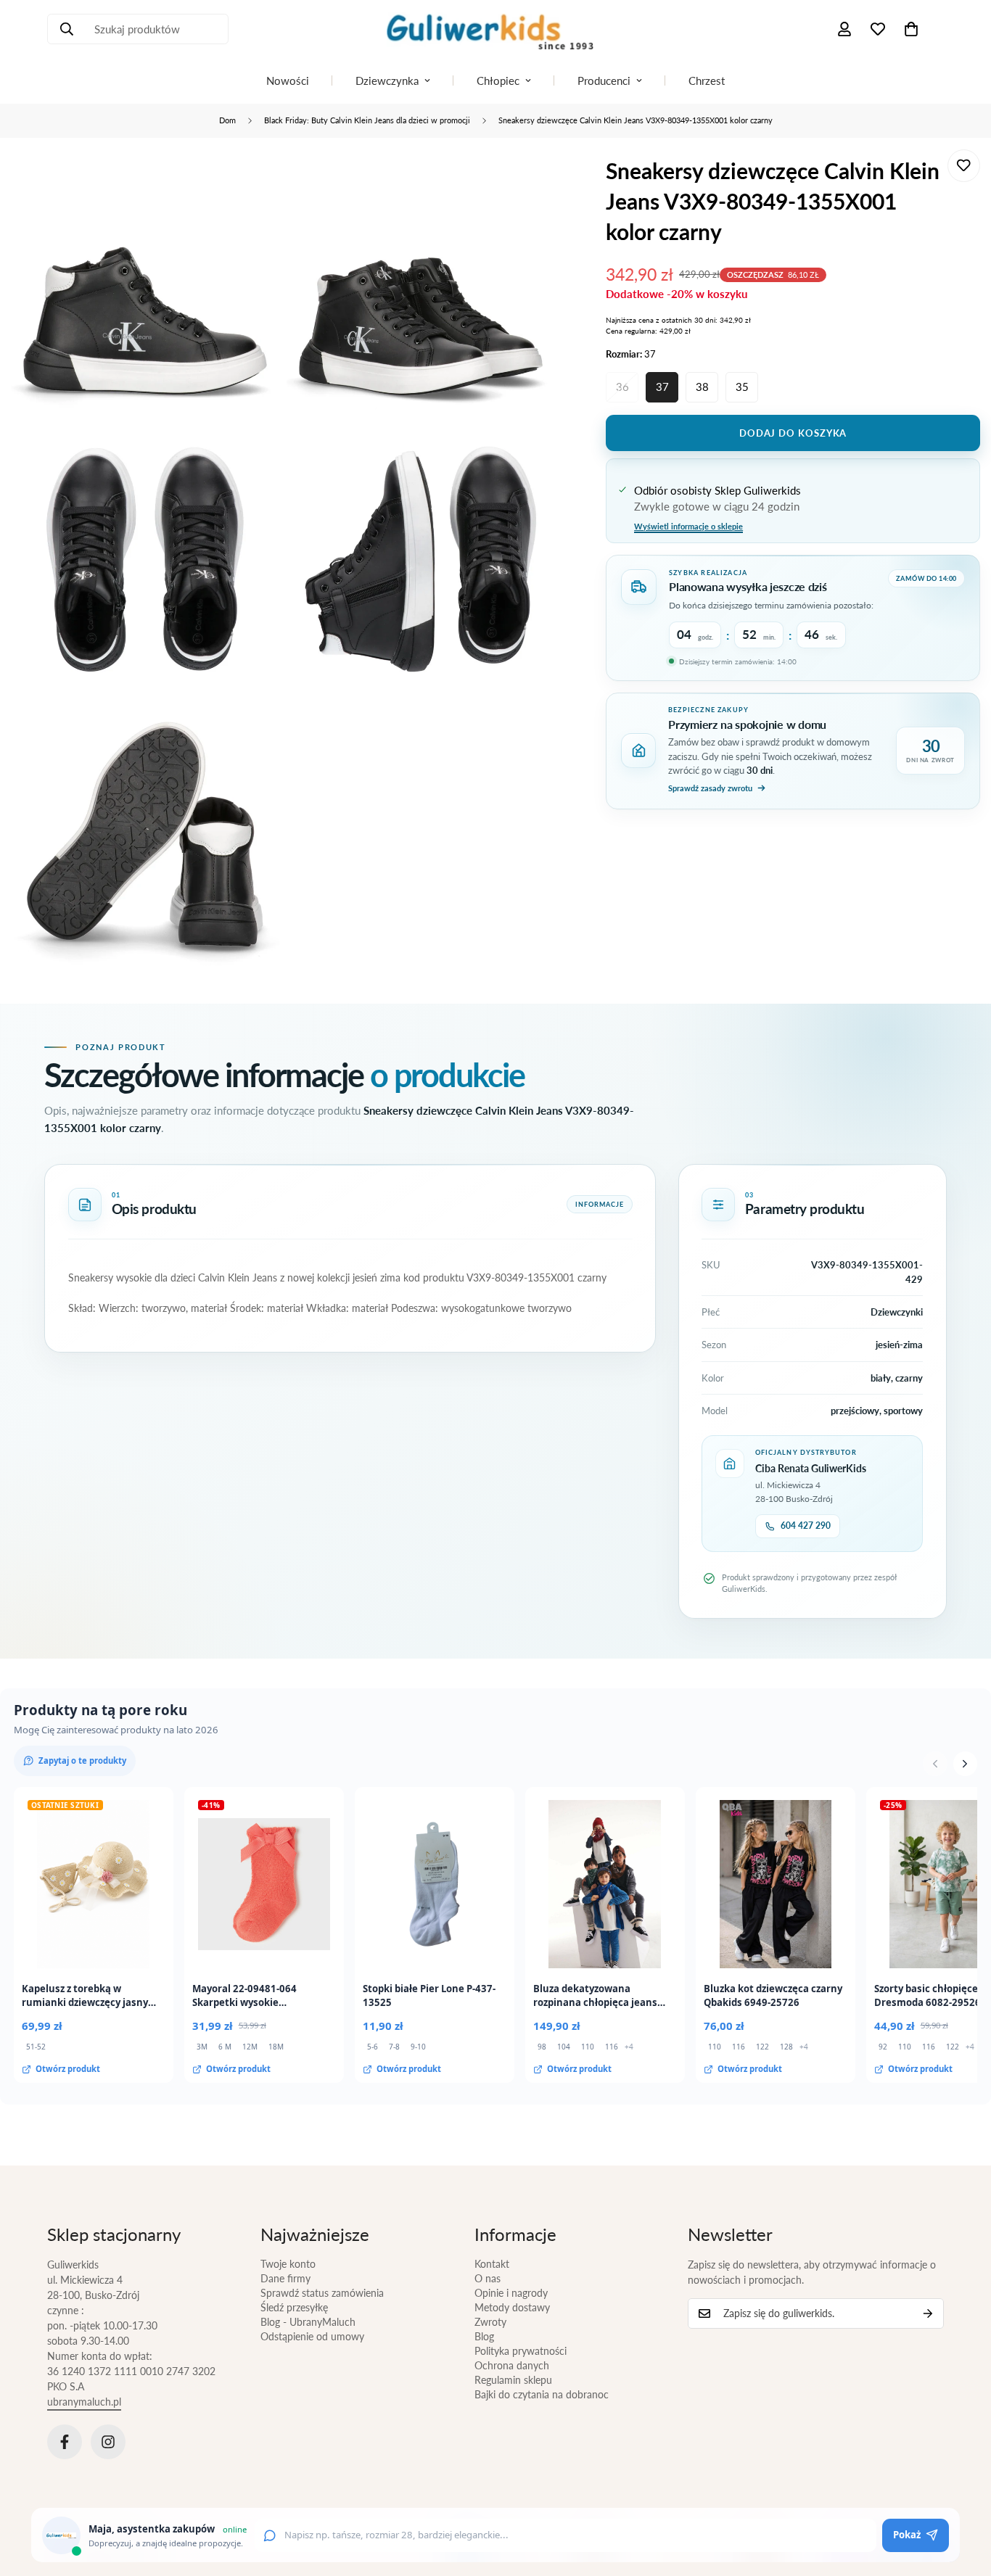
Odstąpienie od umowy (312, 2336)
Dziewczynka (387, 80)
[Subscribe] (928, 2313)
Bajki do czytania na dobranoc (542, 2394)
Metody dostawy (512, 2307)
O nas (488, 2278)
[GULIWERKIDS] (495, 29)
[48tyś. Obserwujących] (65, 2442)
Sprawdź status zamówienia (322, 2293)
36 (622, 387)
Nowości (288, 80)
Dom (227, 120)
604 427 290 (806, 1526)
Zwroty (490, 2322)
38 (702, 387)
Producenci (604, 80)
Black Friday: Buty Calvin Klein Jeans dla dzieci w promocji (367, 120)
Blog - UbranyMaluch (308, 2322)
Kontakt (492, 2264)
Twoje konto (288, 2264)
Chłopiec (498, 80)
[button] (911, 29)
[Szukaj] (67, 29)
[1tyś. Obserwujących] (108, 2442)
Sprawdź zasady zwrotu (710, 788)
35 (742, 387)
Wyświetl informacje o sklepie (688, 525)
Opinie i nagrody (511, 2293)
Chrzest (707, 80)
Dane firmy (285, 2278)
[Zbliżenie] (252, 180)
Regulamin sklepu (513, 2380)
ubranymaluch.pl (84, 2402)
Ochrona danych (512, 2365)
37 (662, 387)
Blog (484, 2336)
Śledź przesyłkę (294, 2307)
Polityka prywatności (521, 2351)
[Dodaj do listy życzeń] (964, 166)
